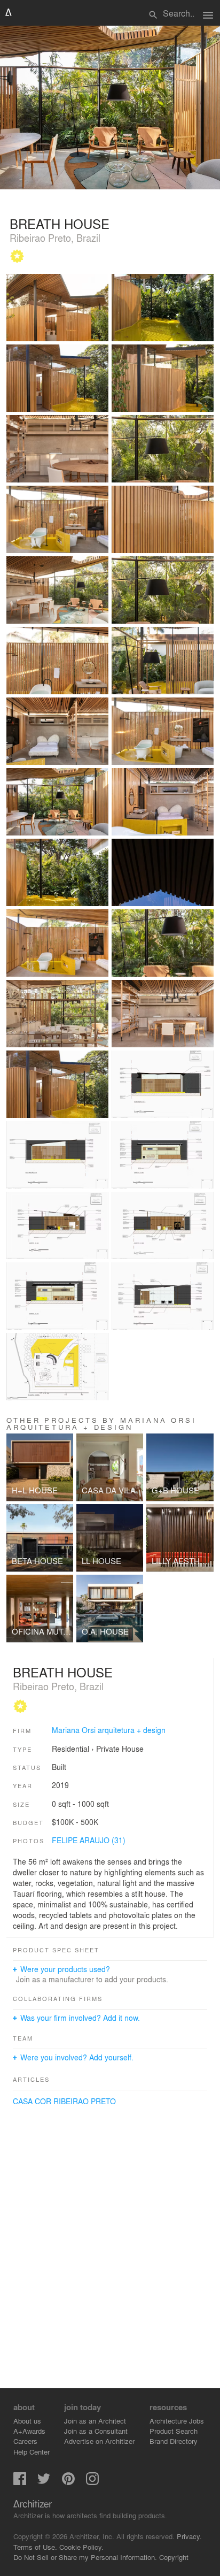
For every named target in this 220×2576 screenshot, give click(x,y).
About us (27, 2421)
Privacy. (189, 2536)
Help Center (32, 2452)
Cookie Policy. (81, 2547)
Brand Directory (174, 2441)
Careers (25, 2441)
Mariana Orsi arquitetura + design (109, 1730)
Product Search (174, 2431)
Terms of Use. (35, 2547)
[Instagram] (92, 2482)
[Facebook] (20, 2482)
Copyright (174, 2557)
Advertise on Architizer (99, 2441)
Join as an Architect (95, 2421)
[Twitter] (44, 2482)
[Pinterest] (68, 2482)
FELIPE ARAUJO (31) (89, 1840)
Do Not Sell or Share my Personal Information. (85, 2557)
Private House (120, 1749)
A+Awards (29, 2431)
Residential (70, 1749)
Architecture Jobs (177, 2421)
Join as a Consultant (96, 2431)
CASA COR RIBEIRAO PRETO (64, 2101)
